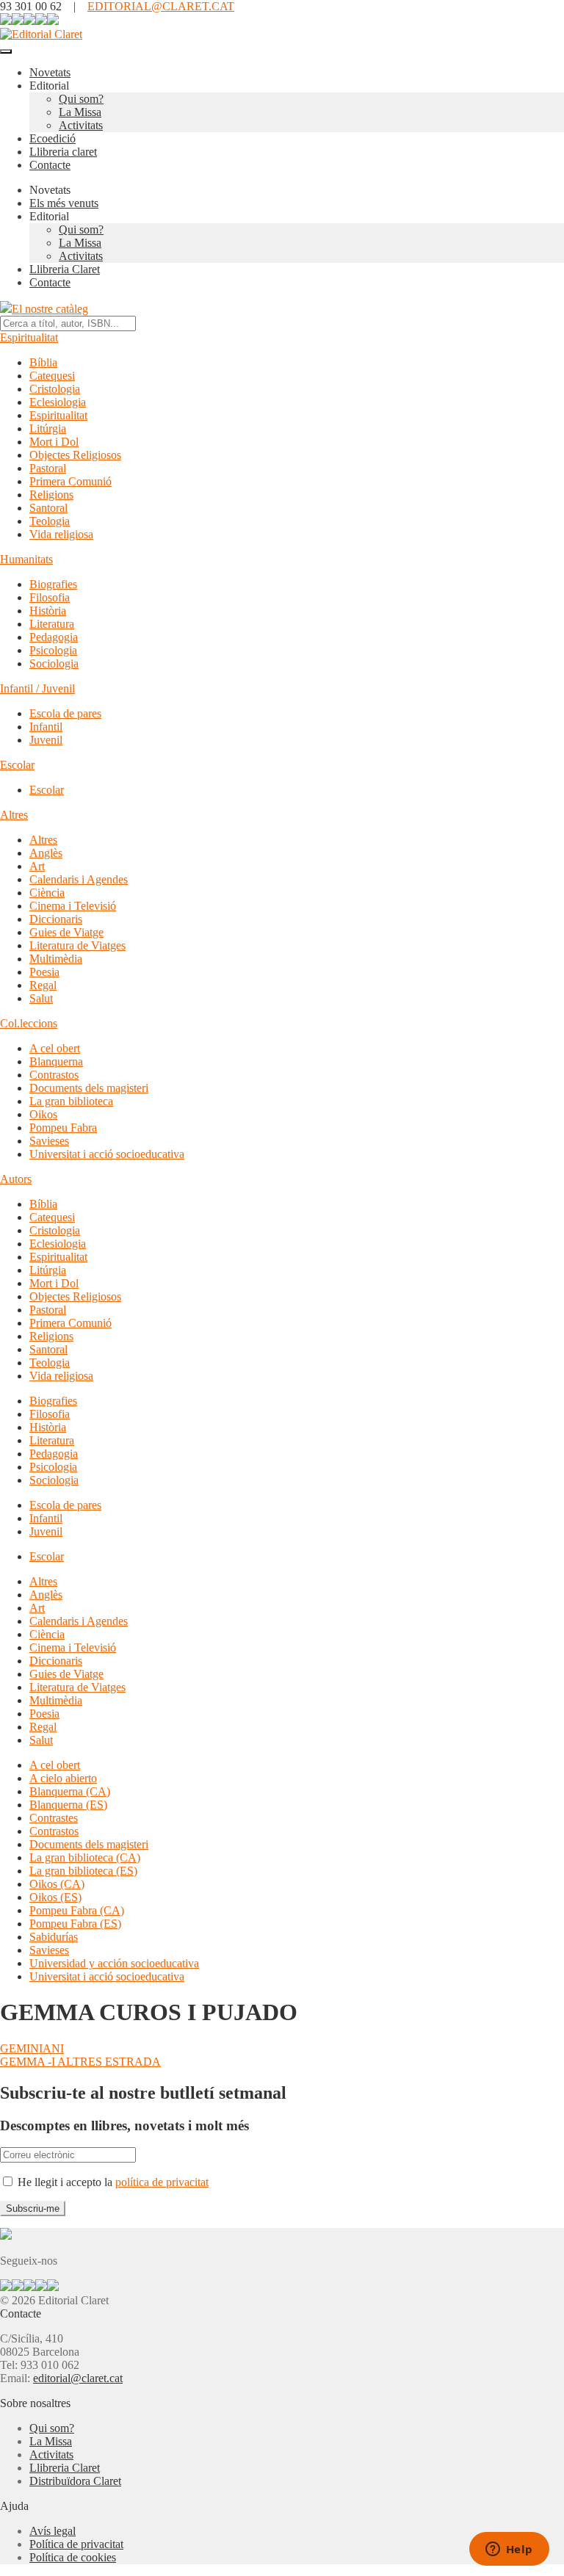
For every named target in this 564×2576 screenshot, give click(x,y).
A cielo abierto (63, 1778)
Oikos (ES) (55, 1897)
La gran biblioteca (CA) (85, 1857)
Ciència (47, 893)
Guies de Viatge (66, 932)
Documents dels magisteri (89, 1088)
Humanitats (26, 559)
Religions (51, 495)
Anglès (46, 853)
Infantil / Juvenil (37, 688)
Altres (14, 815)
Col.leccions (29, 1023)
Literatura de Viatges (77, 945)
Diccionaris (56, 919)
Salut (41, 998)
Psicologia (53, 650)
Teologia (50, 521)
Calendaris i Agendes (79, 879)
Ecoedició (53, 138)
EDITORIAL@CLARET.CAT (161, 6)
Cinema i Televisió (73, 906)
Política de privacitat (76, 2544)
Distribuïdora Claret (75, 2481)
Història (48, 611)
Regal (43, 985)
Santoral (48, 508)
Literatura (52, 624)
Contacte (50, 165)
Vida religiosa (61, 534)
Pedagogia (54, 637)
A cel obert (55, 1048)
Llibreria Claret (65, 269)
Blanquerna (56, 1061)
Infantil (46, 727)
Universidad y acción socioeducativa (114, 1963)
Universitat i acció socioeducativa (107, 1154)
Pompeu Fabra (63, 1128)
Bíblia (43, 362)
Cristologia (55, 389)
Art (37, 866)
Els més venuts (64, 203)
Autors (16, 1179)
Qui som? (81, 99)
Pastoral (48, 468)
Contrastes (54, 1818)
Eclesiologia (58, 402)
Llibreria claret (63, 152)
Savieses (49, 1141)
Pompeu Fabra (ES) (75, 1924)
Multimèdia (56, 959)
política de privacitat (162, 2182)
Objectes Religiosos (75, 455)
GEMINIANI (32, 2048)
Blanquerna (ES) (68, 1805)
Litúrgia (48, 428)
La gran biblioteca (71, 1101)
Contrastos (54, 1075)
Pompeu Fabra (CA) (77, 1910)
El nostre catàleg (50, 309)
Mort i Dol (54, 442)
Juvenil (46, 740)
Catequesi (52, 376)
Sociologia (54, 663)
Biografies (53, 584)
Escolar (17, 765)
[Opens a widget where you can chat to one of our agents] (509, 2550)
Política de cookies (73, 2557)
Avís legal (53, 2531)
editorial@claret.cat (78, 2378)
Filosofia (50, 597)
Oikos (43, 1114)
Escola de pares (65, 713)
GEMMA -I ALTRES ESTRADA (80, 2062)
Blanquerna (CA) (70, 1791)
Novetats (50, 72)
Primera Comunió (70, 481)
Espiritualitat (29, 337)
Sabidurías (54, 1937)
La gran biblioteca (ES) (83, 1871)
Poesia (44, 972)
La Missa (80, 112)
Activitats (81, 125)
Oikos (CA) (57, 1884)
